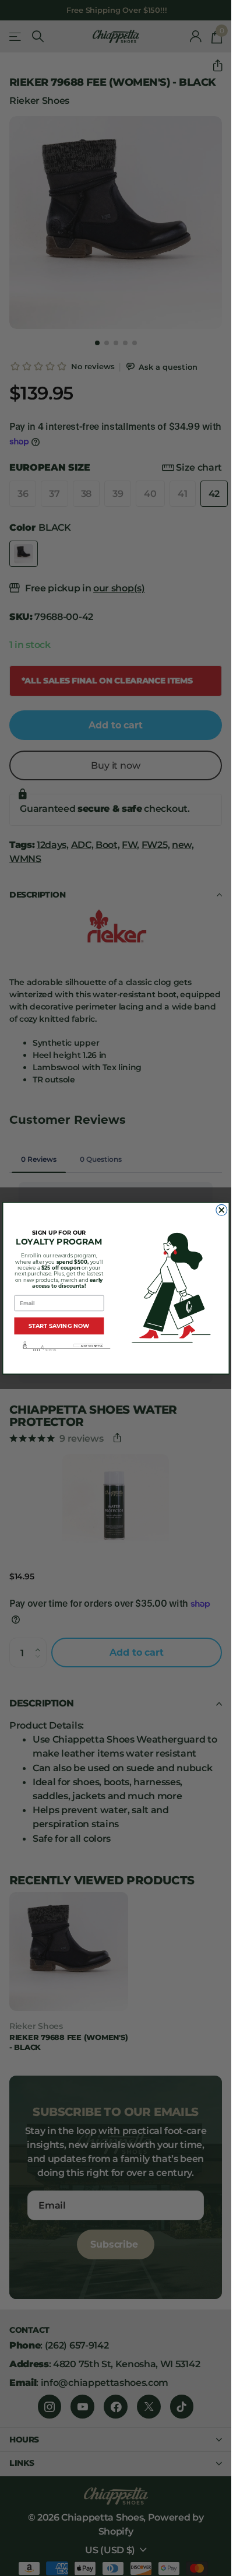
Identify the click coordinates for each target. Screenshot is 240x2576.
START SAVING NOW (59, 1326)
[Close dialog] (221, 1210)
